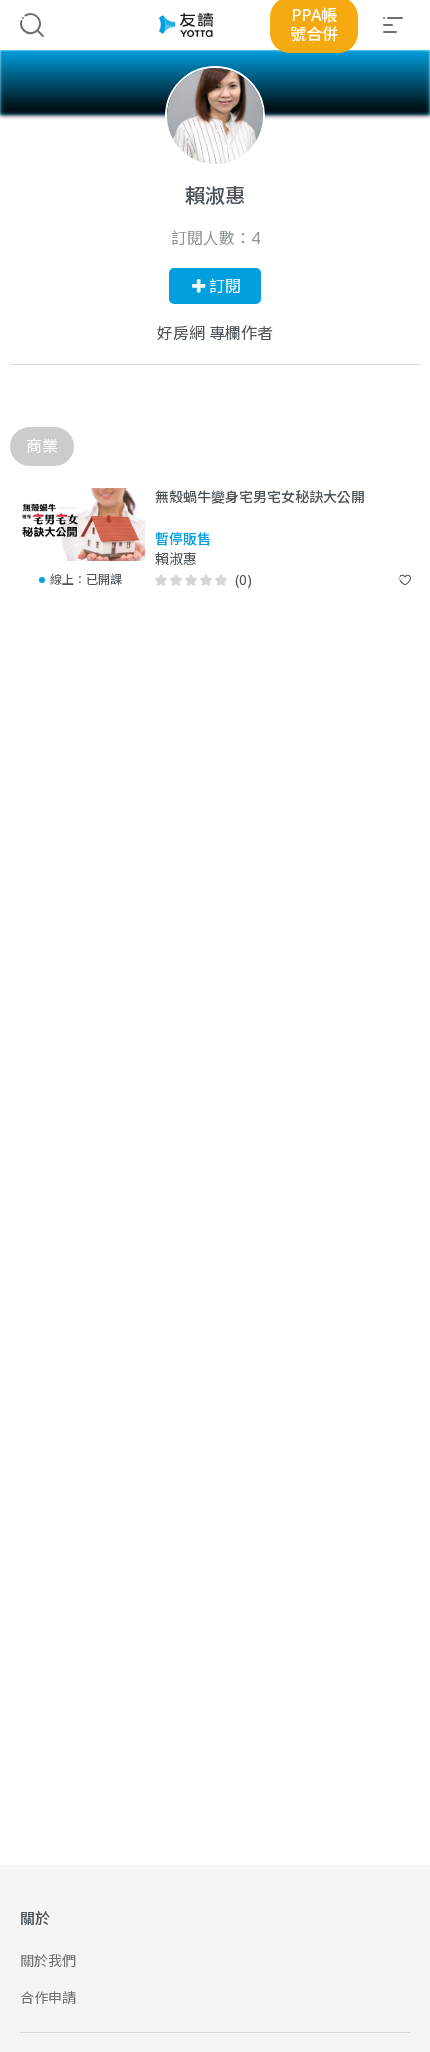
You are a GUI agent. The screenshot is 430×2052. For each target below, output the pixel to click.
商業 (42, 446)
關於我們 (48, 1960)
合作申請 (48, 1997)
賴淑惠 (176, 559)
